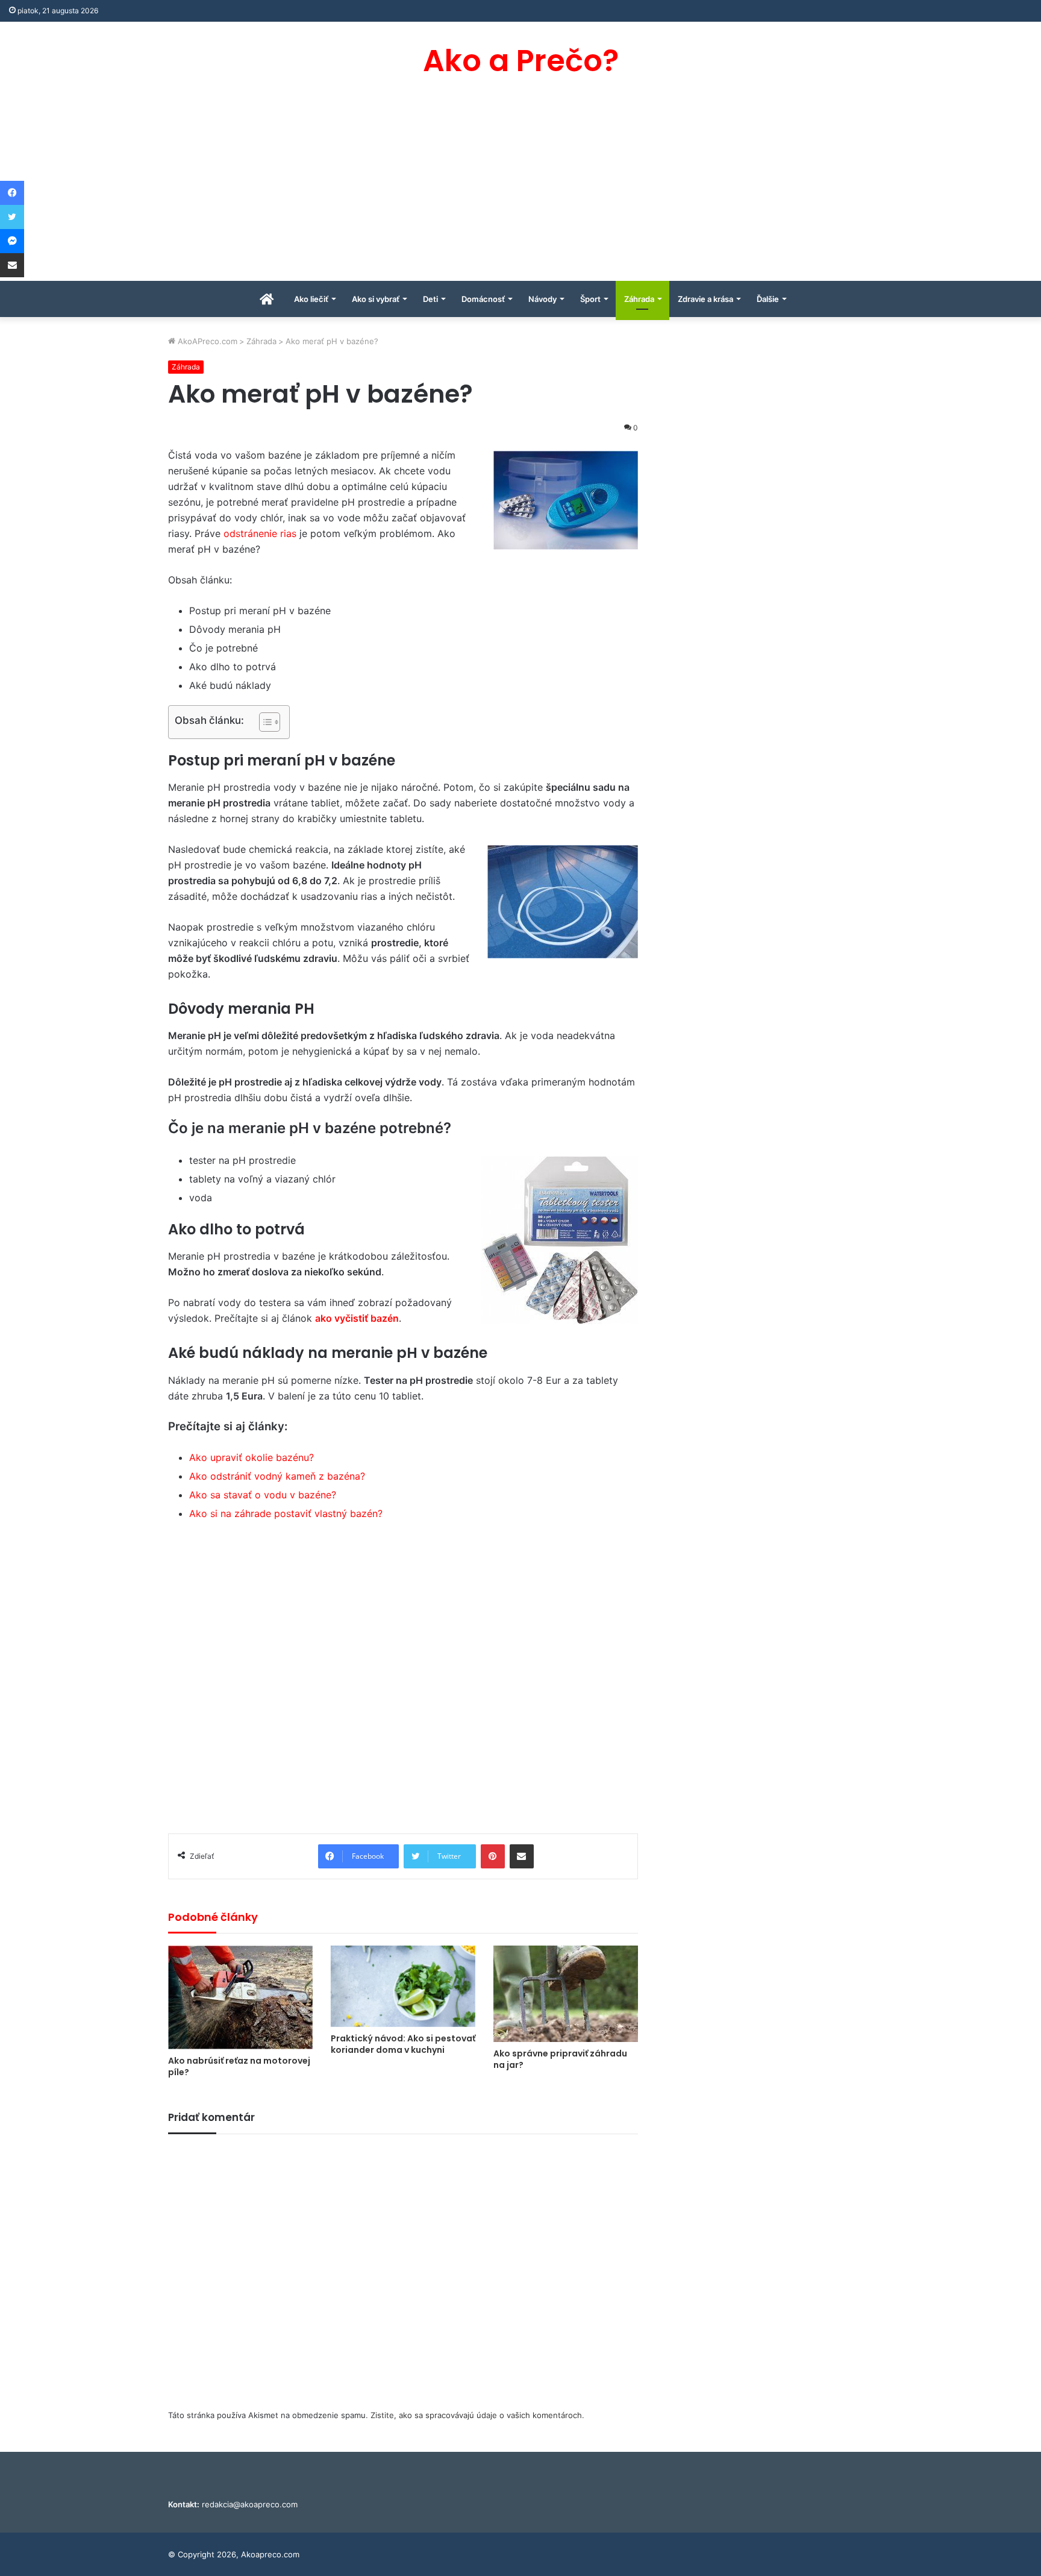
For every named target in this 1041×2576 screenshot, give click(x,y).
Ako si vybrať (376, 299)
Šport (590, 299)
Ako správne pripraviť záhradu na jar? (560, 2059)
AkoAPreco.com (206, 341)
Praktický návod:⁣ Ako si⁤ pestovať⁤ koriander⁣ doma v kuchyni (403, 2044)
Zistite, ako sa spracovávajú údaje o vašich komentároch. (477, 2415)
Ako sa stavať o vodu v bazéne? (263, 1495)
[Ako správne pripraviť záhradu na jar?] (566, 1994)
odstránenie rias (260, 533)
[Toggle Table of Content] (264, 722)
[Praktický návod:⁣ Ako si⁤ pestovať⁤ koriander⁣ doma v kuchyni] (403, 1986)
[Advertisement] (520, 190)
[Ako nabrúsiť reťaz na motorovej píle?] (240, 1997)
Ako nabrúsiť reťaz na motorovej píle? (239, 2066)
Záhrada (639, 299)
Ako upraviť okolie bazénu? (252, 1457)
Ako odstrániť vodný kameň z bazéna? (277, 1476)
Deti (430, 299)
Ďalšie (768, 299)
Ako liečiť (311, 299)
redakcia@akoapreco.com (250, 2504)
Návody (542, 299)
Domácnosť (483, 299)
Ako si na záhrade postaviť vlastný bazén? (286, 1513)
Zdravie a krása (705, 299)
